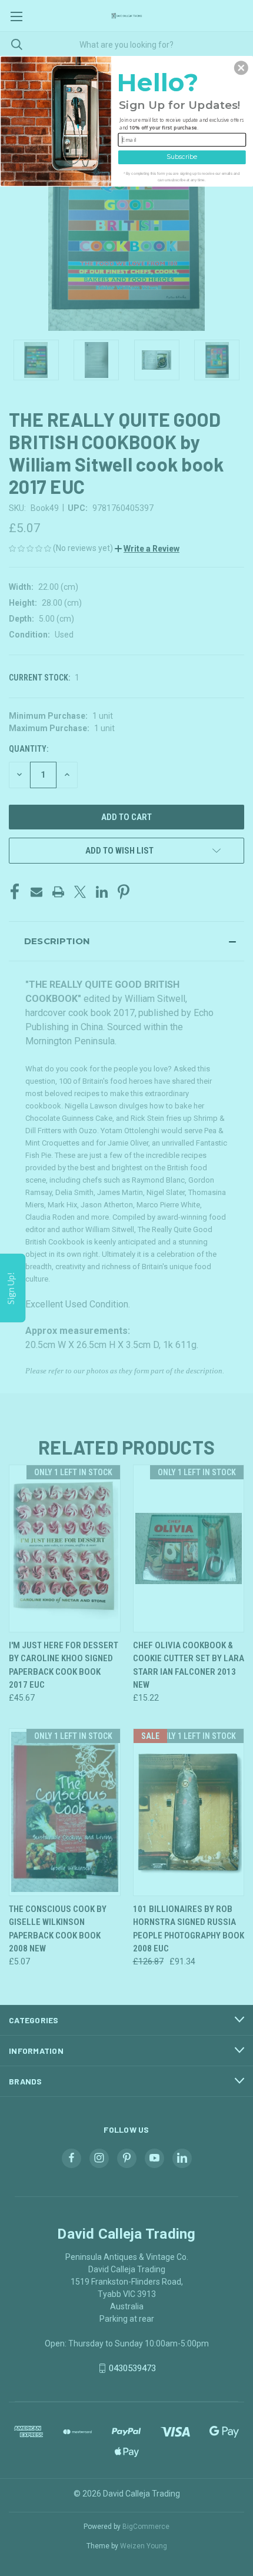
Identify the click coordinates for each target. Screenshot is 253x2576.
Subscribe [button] (182, 157)
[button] (241, 68)
